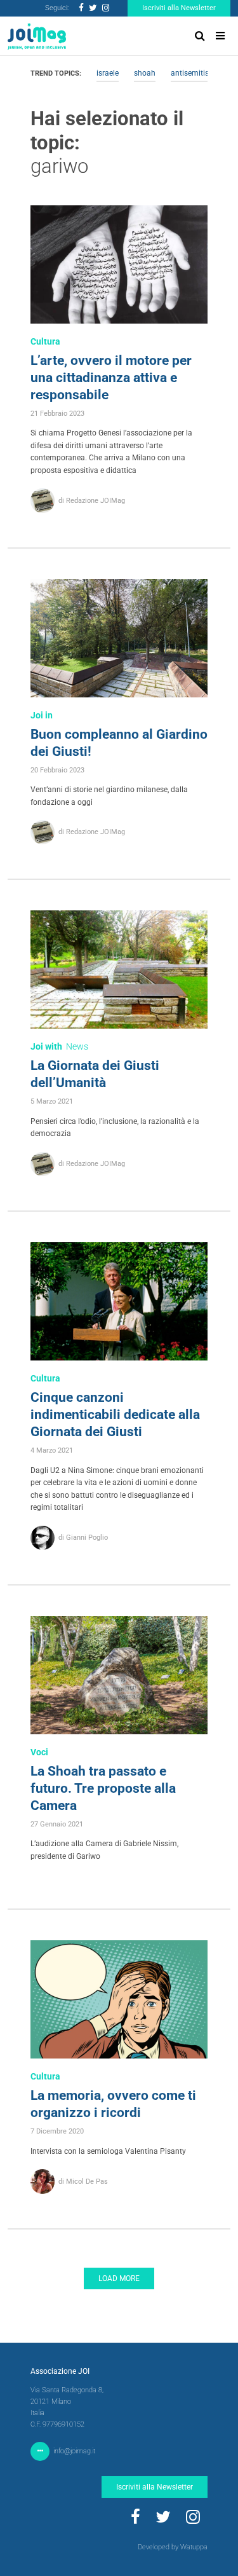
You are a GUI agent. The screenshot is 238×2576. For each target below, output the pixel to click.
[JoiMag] (37, 36)
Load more (119, 2278)
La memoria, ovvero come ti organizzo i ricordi (113, 2104)
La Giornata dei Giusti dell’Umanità (95, 1074)
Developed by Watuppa (173, 2547)
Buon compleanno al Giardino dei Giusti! (119, 743)
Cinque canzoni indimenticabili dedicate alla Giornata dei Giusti (115, 1415)
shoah (145, 73)
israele (108, 73)
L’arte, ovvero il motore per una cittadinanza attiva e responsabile (111, 378)
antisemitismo (195, 73)
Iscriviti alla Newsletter (179, 8)
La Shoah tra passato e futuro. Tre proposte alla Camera (103, 1788)
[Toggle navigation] (220, 36)
